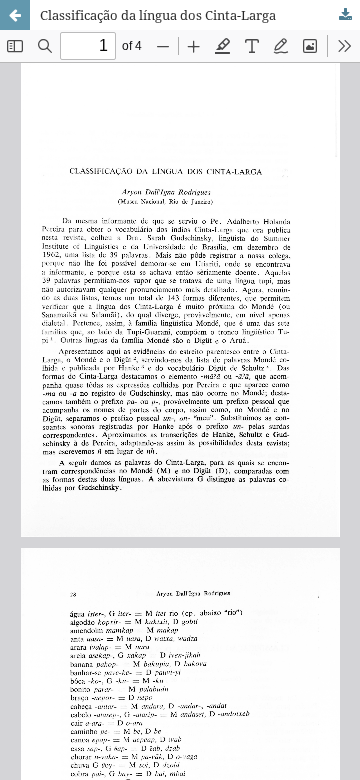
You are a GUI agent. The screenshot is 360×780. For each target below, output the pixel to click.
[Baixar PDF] (345, 15)
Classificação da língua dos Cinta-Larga (158, 15)
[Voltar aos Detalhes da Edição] (15, 15)
